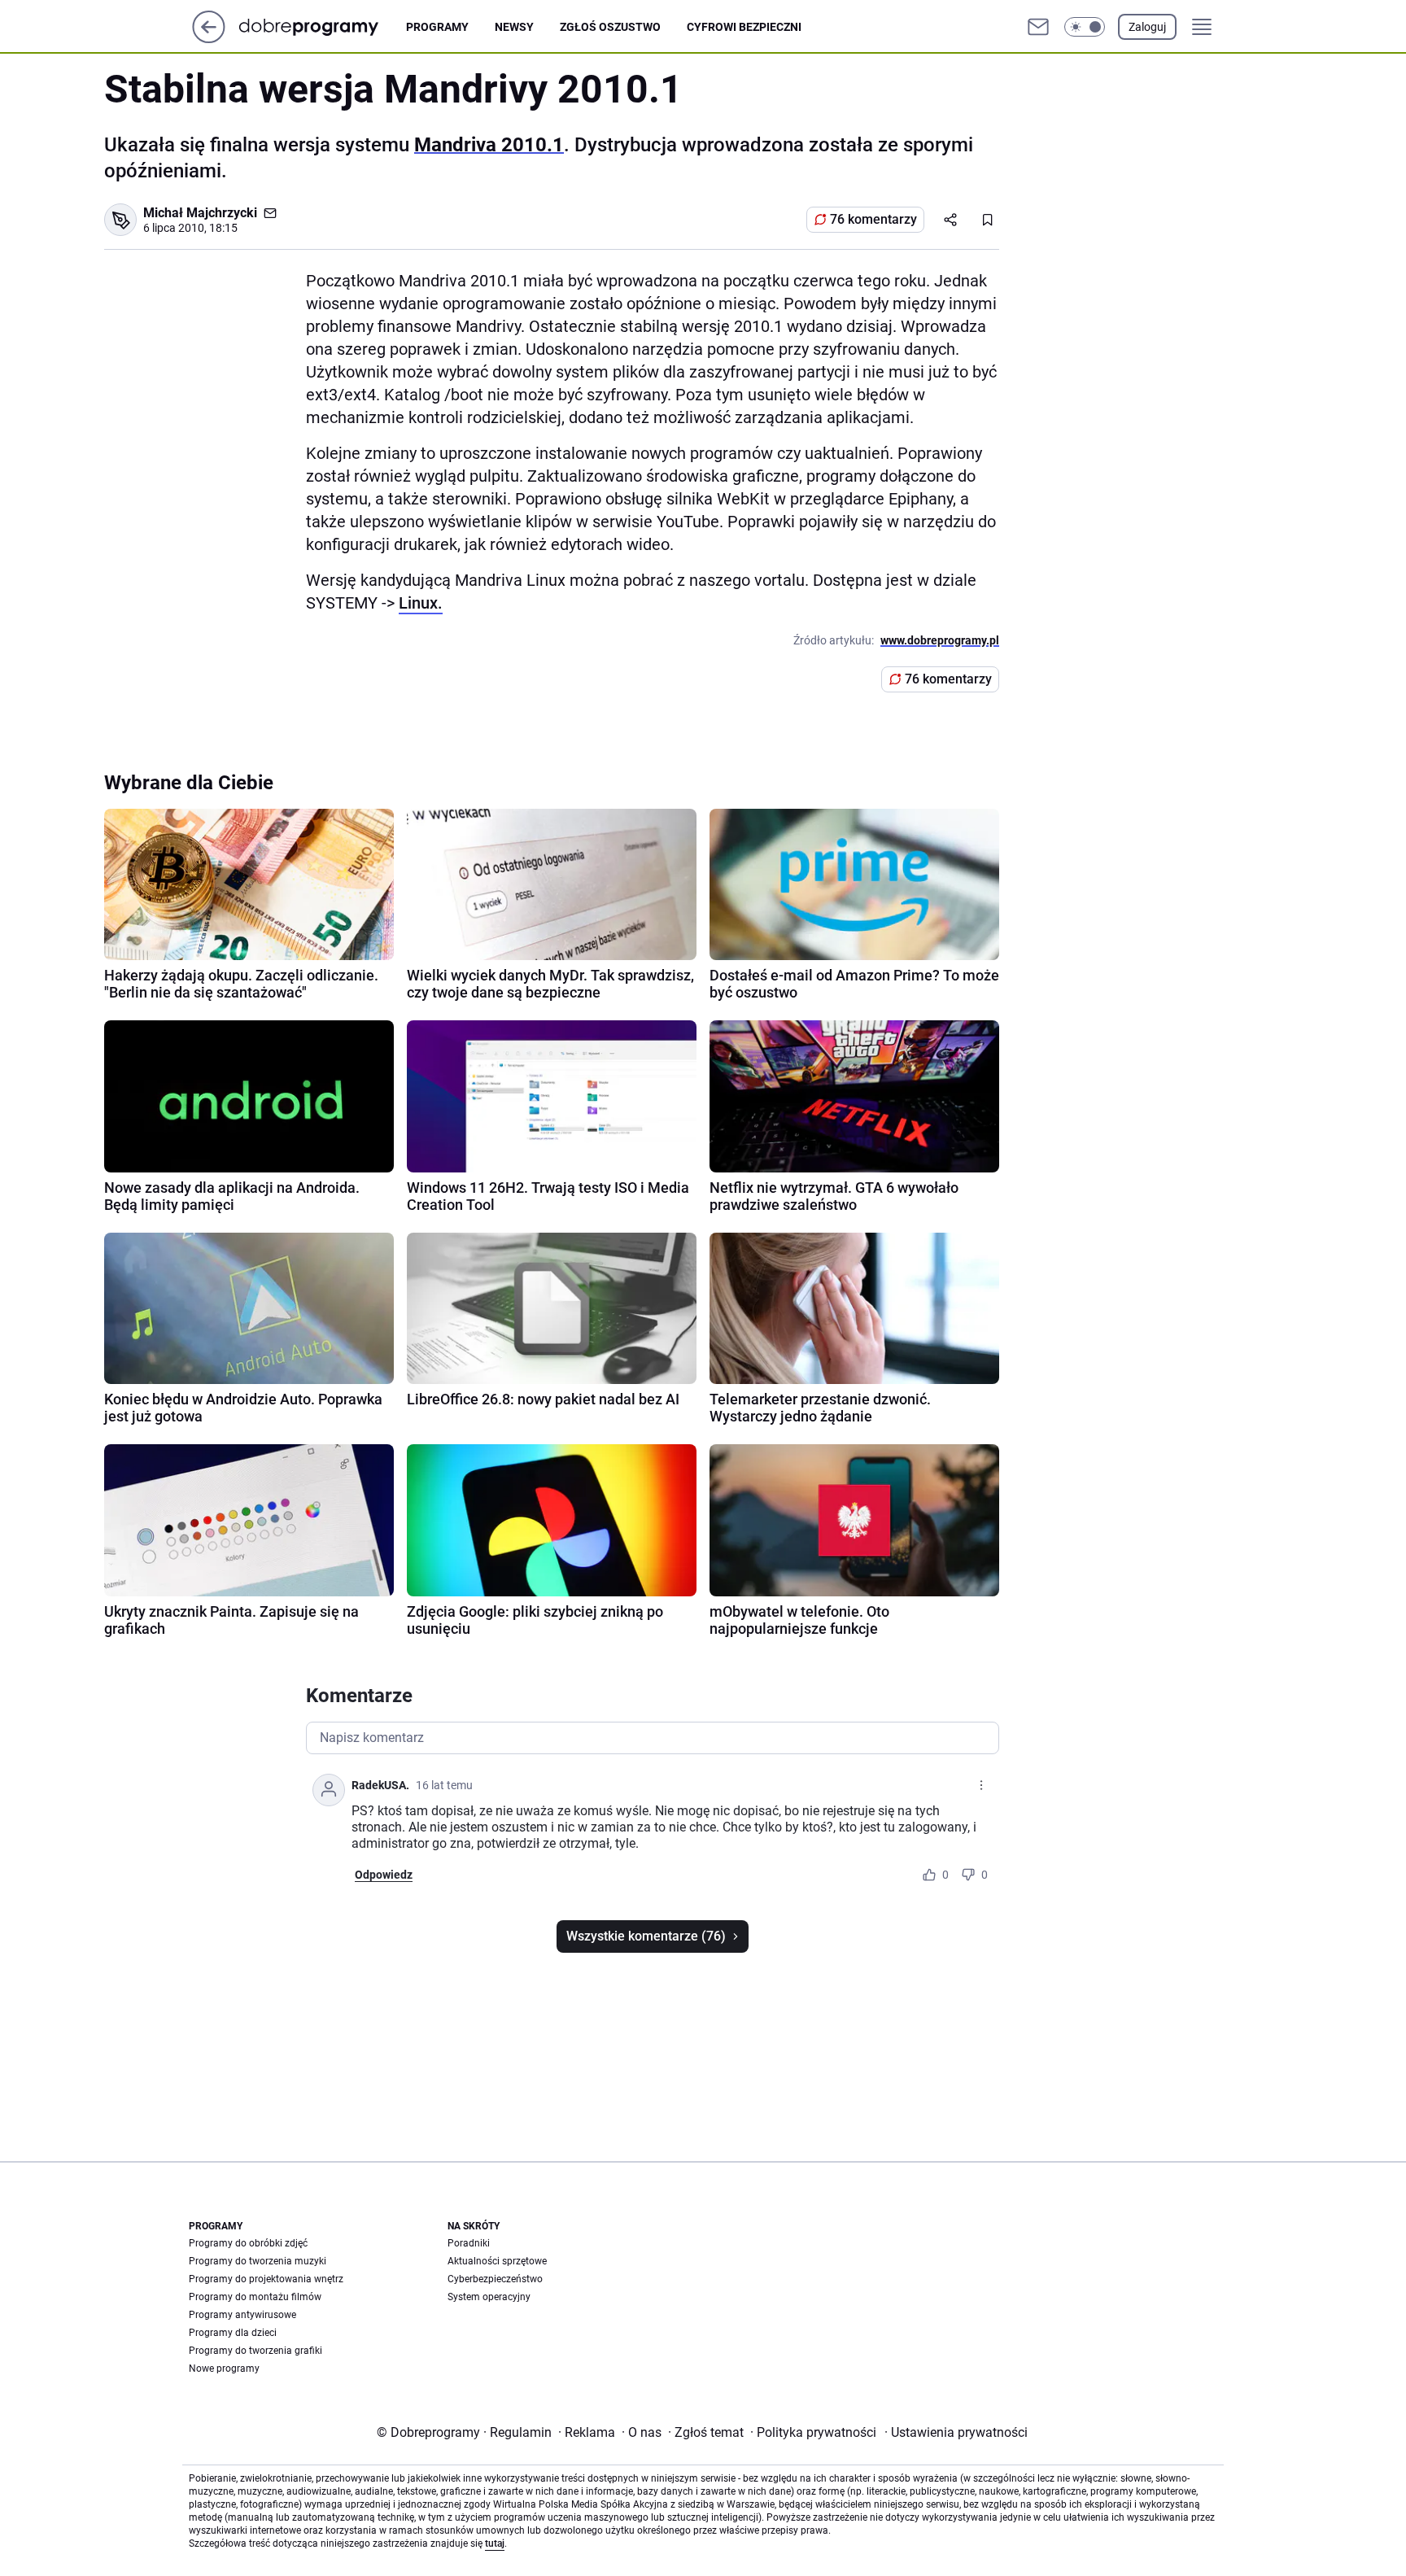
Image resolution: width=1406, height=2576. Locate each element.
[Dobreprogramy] (322, 26)
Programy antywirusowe (242, 2315)
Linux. (421, 603)
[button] (1085, 27)
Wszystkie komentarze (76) (646, 1936)
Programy (437, 27)
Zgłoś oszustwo (610, 27)
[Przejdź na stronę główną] (209, 39)
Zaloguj (1147, 27)
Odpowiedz (384, 1875)
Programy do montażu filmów (255, 2297)
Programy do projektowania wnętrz (266, 2279)
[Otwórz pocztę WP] (1038, 27)
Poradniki (469, 2243)
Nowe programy (224, 2369)
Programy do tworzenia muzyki (258, 2261)
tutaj (495, 2543)
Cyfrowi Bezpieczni (744, 27)
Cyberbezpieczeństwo (495, 2279)
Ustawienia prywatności (956, 2432)
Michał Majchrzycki (200, 213)
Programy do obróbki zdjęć (248, 2243)
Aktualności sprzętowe (497, 2261)
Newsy (514, 27)
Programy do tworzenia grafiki (255, 2351)
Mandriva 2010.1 (489, 145)
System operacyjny (489, 2297)
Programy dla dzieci (233, 2333)
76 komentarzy (873, 219)
